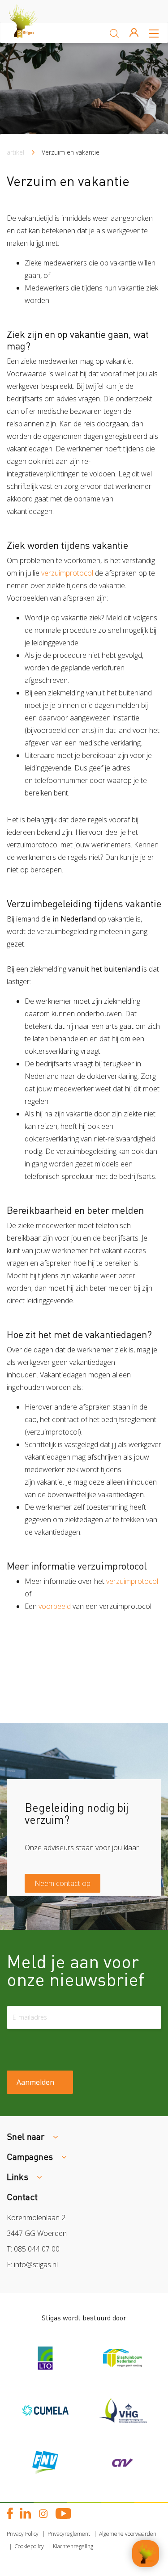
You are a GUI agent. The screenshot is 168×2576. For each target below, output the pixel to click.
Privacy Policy (23, 2534)
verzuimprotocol (67, 573)
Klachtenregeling (73, 2546)
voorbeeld (56, 1606)
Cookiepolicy (29, 2546)
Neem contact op (62, 1883)
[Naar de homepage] (31, 33)
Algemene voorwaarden (128, 2534)
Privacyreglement (69, 2534)
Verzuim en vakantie (71, 152)
